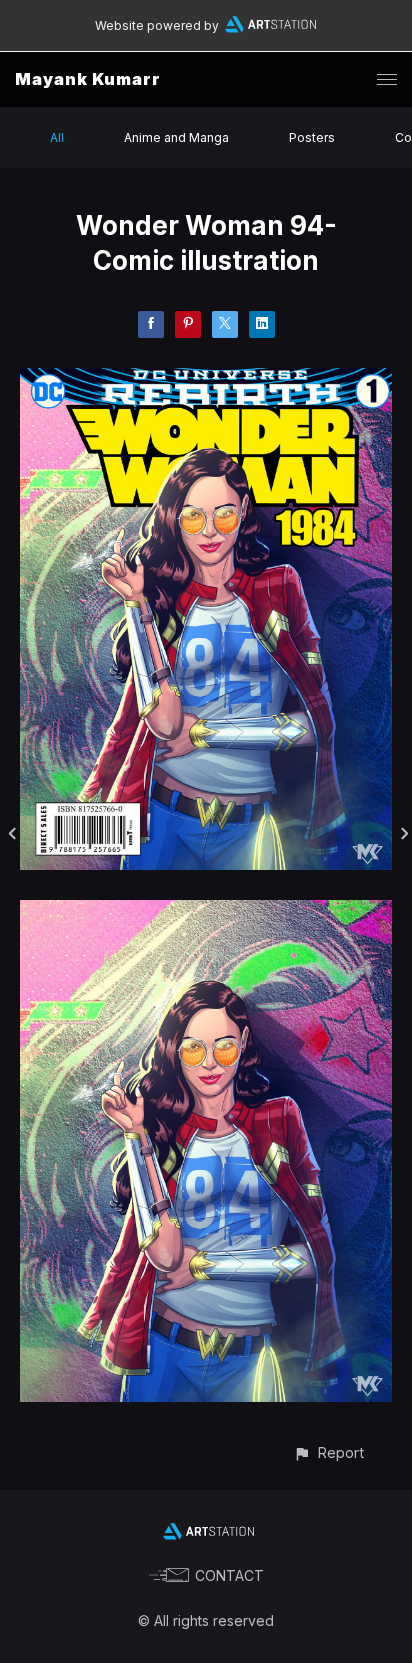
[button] (328, 1452)
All (57, 137)
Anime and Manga (176, 137)
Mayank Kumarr (88, 79)
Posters (312, 137)
